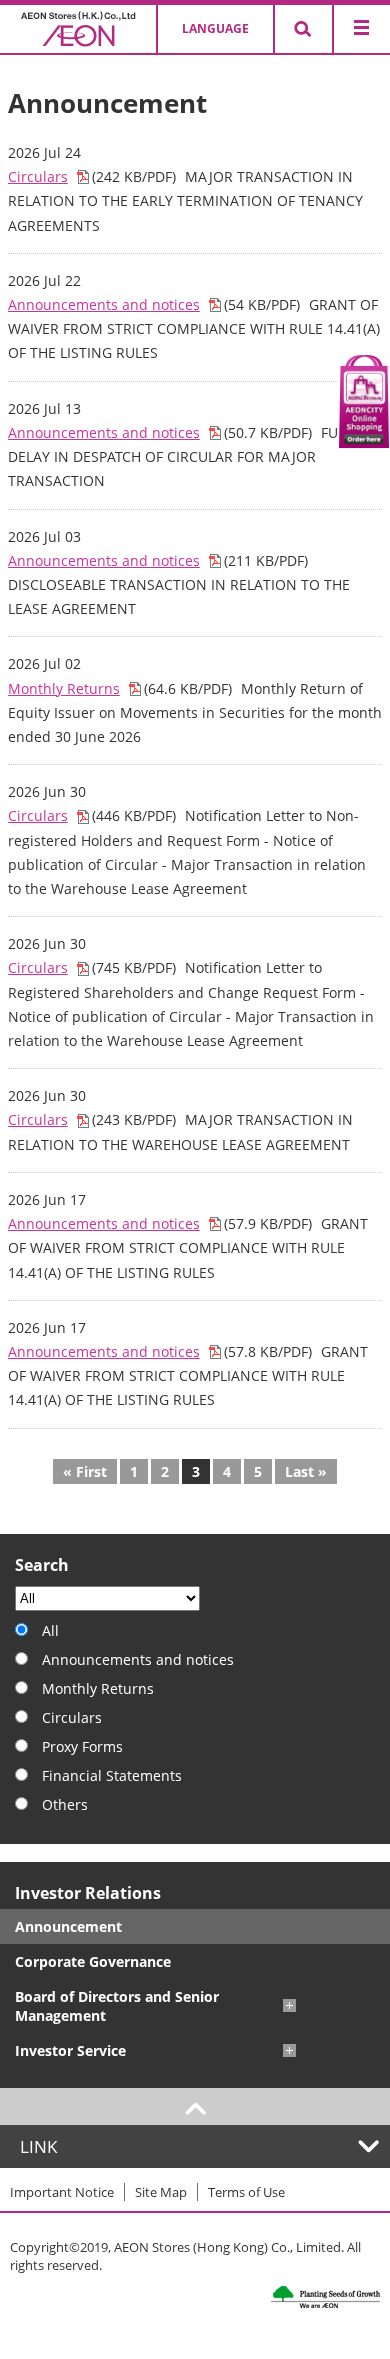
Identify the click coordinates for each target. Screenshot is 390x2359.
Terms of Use (246, 2192)
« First (85, 1471)
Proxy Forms (82, 1746)
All (50, 1630)
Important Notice (62, 2192)
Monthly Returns (64, 688)
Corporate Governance (93, 1961)
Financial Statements (112, 1775)
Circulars (38, 176)
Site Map (161, 2192)
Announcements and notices (104, 304)
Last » (306, 1471)
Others (65, 1804)
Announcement (68, 1926)
